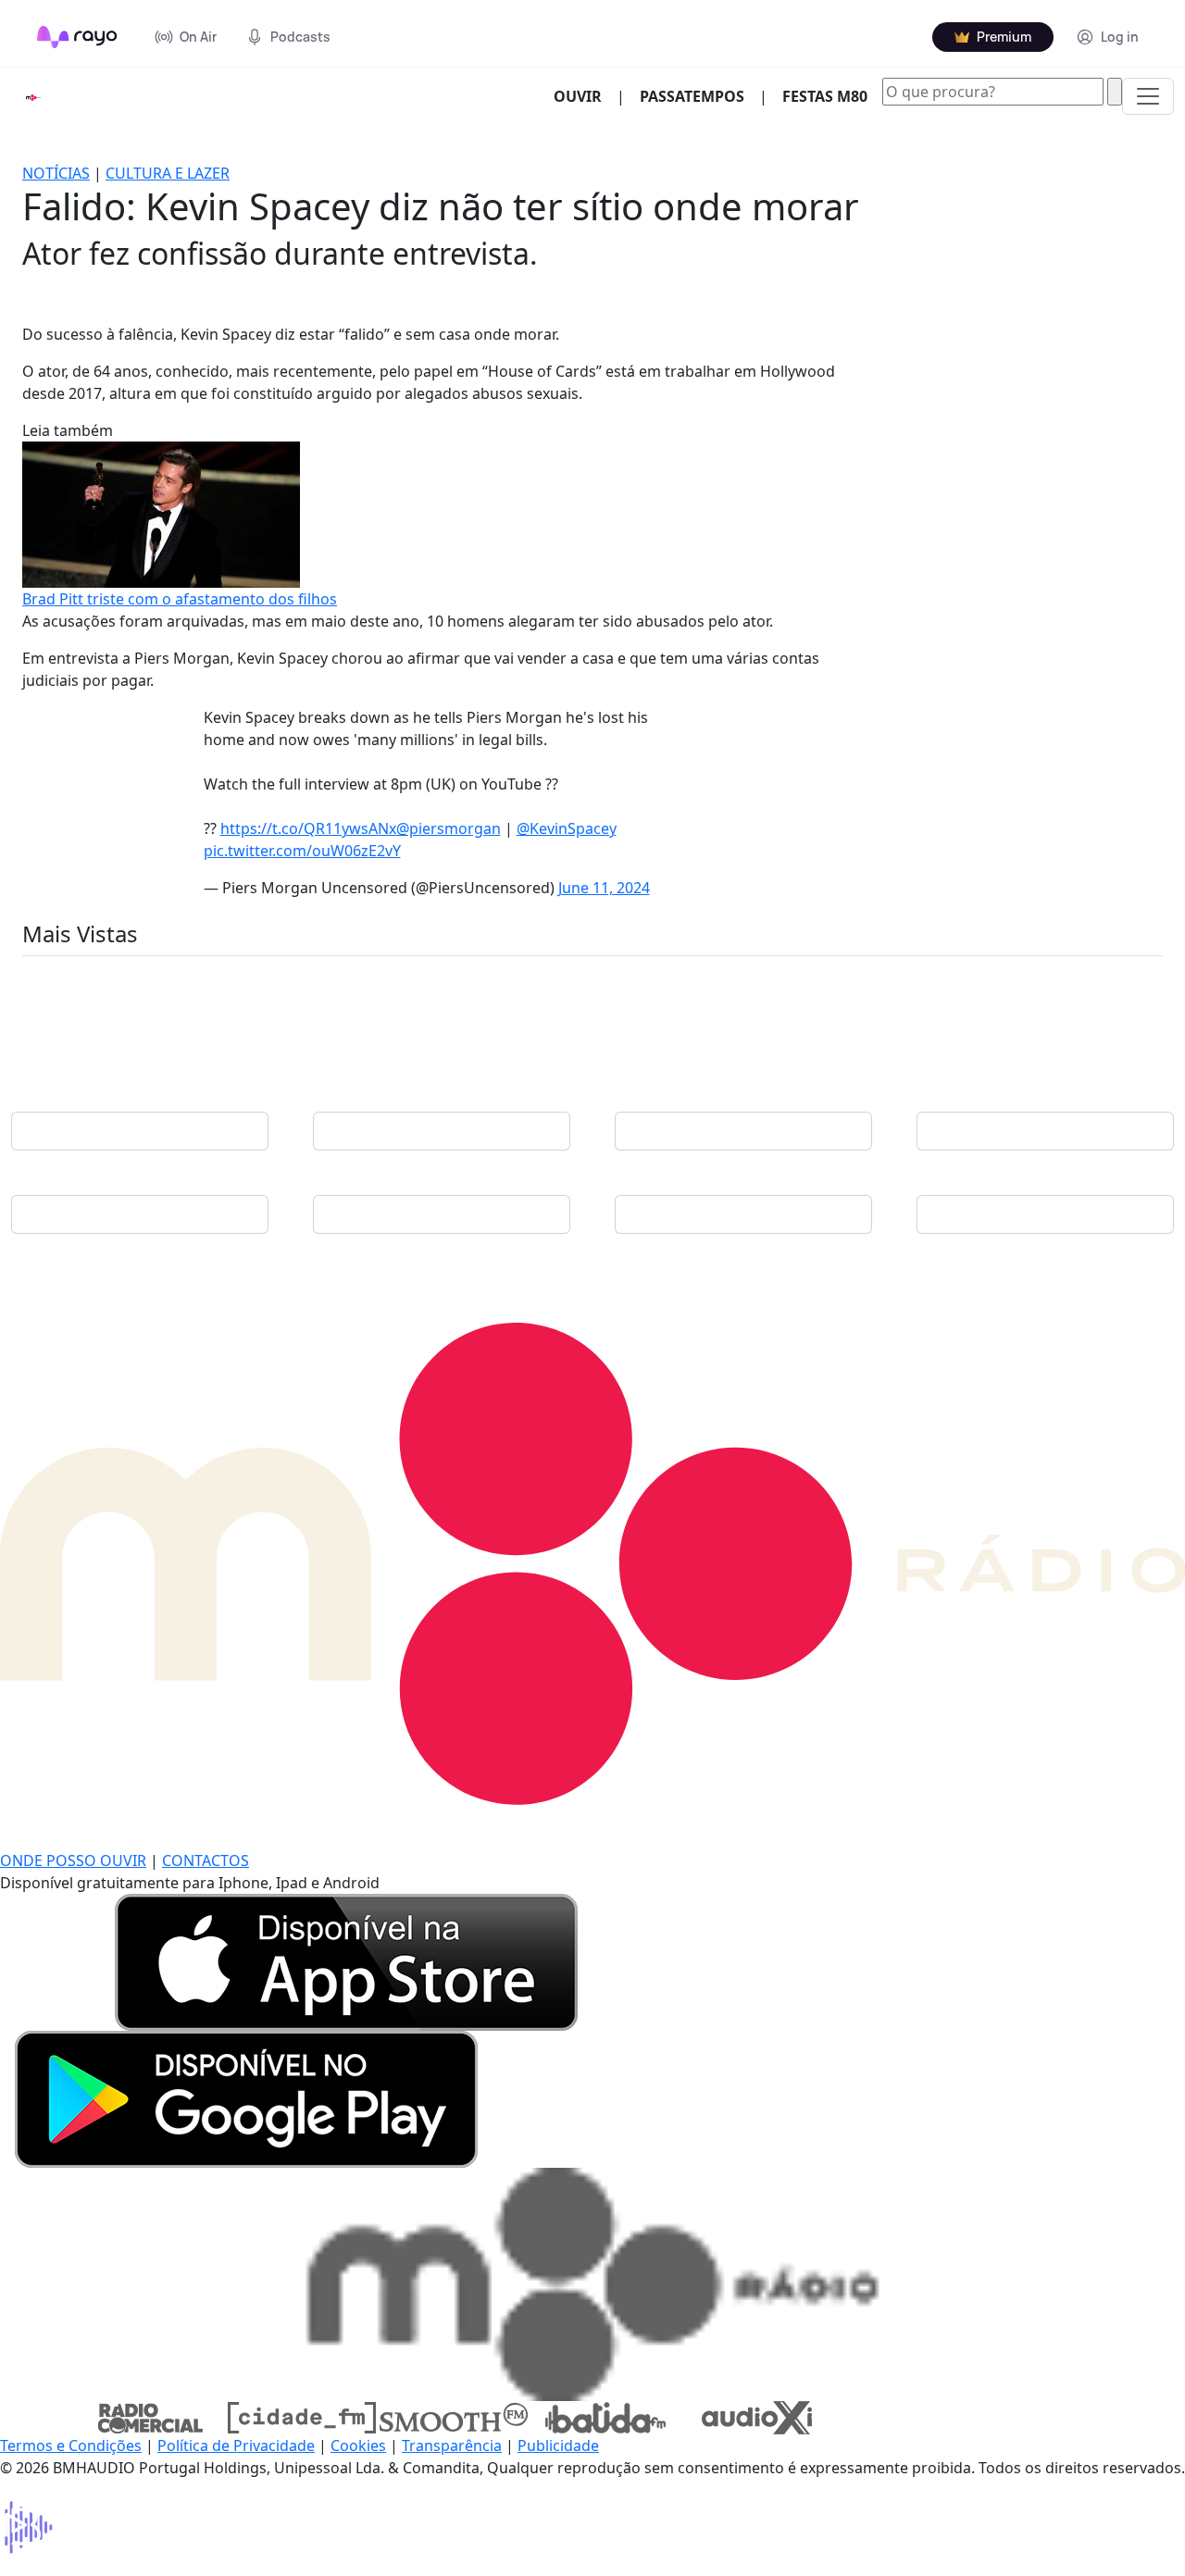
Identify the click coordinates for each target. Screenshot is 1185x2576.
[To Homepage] (77, 37)
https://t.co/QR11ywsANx (308, 828)
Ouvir (585, 96)
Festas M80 (825, 96)
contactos (206, 1860)
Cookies (358, 2445)
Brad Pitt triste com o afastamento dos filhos (180, 599)
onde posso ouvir (73, 1860)
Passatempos (692, 96)
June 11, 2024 (604, 888)
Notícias (56, 173)
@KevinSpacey (567, 828)
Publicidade (558, 2445)
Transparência (452, 2445)
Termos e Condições (71, 2445)
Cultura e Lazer (168, 173)
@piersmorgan (449, 828)
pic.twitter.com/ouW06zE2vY (302, 851)
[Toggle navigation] (1148, 96)
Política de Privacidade (236, 2445)
